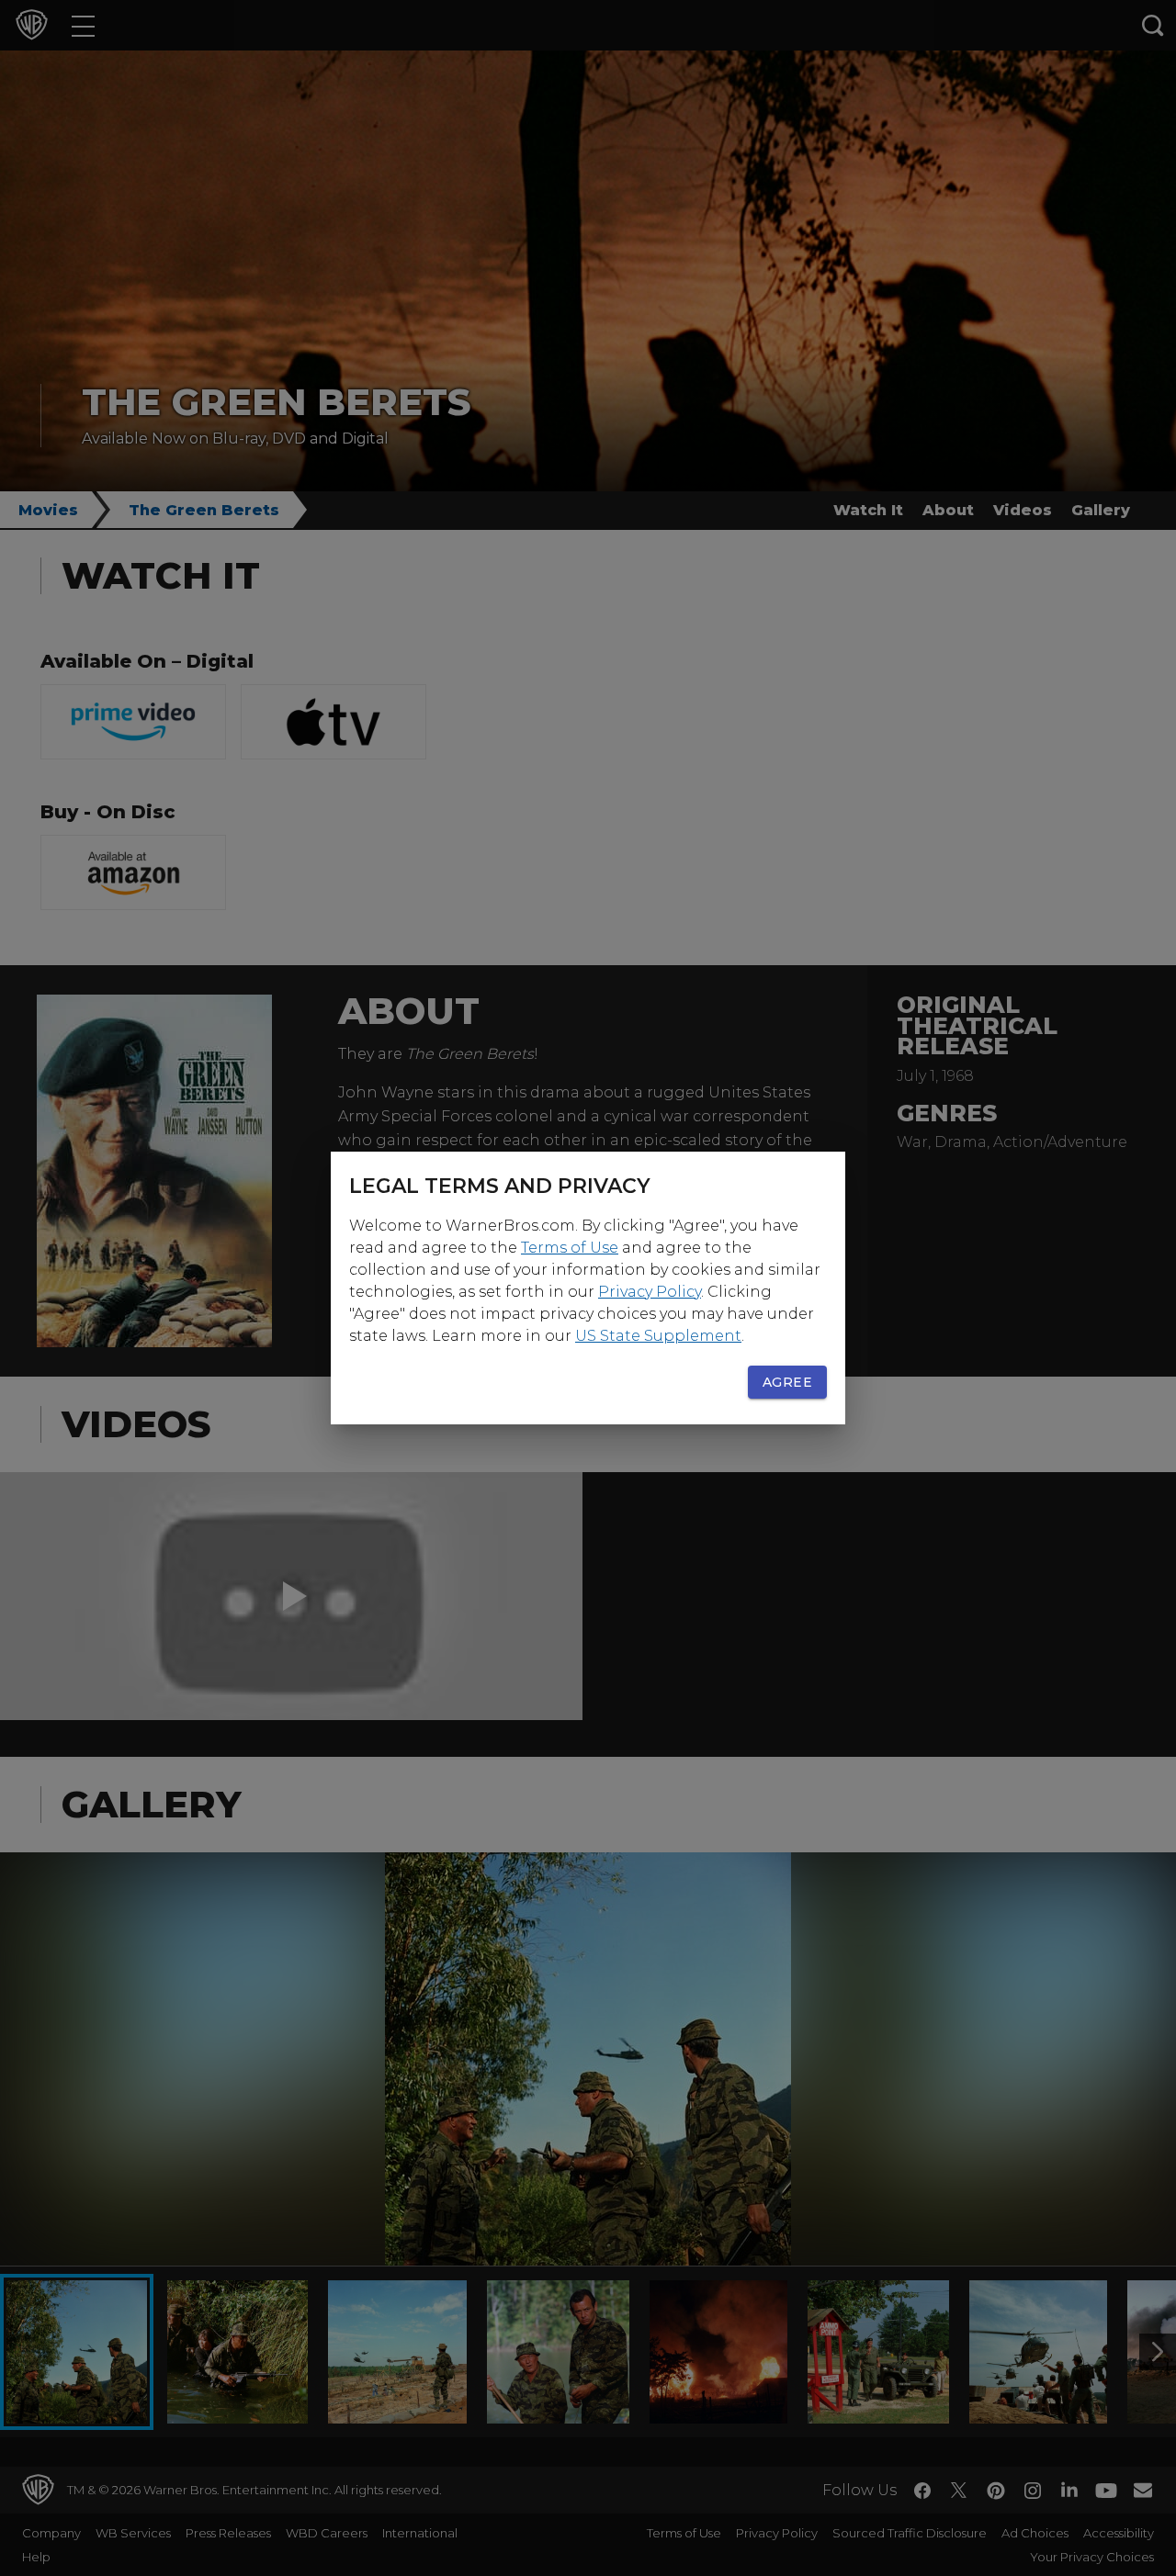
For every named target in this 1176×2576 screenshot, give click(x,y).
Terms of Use (570, 1248)
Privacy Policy (650, 1292)
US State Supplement (658, 1336)
